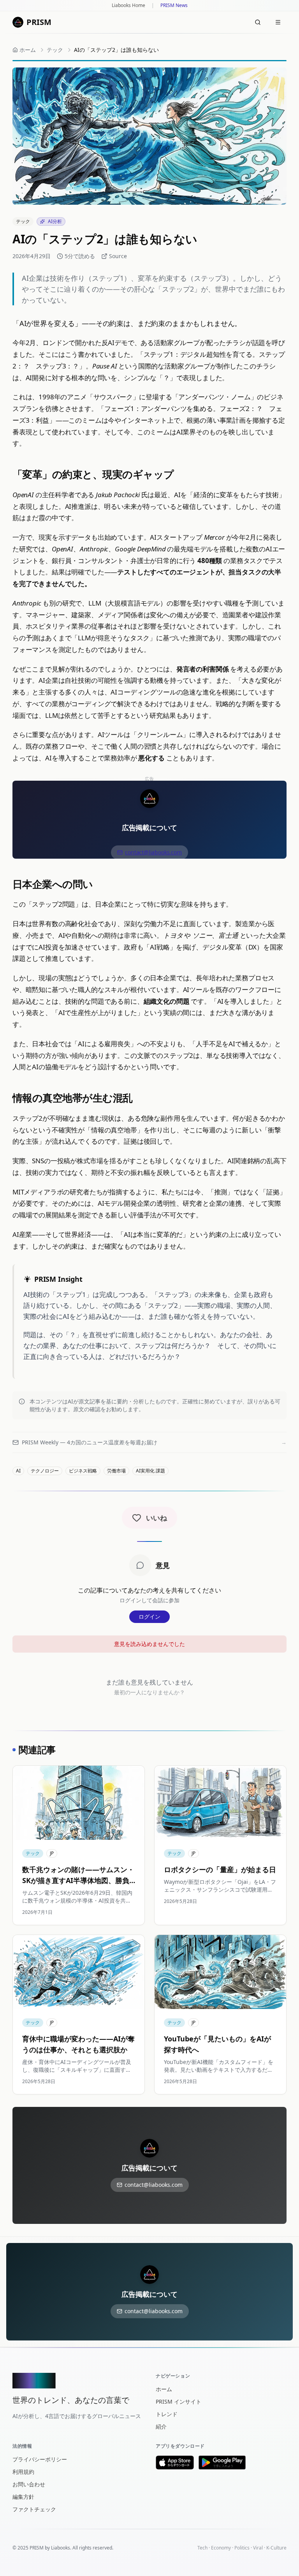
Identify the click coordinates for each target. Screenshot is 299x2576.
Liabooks (61, 2548)
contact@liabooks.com (153, 852)
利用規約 (23, 2472)
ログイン (149, 1617)
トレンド (167, 2414)
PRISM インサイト (179, 2401)
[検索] (258, 22)
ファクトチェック (34, 2509)
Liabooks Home (128, 5)
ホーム (164, 2389)
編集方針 (23, 2497)
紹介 (161, 2426)
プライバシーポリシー (40, 2459)
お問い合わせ (29, 2484)
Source (118, 256)
